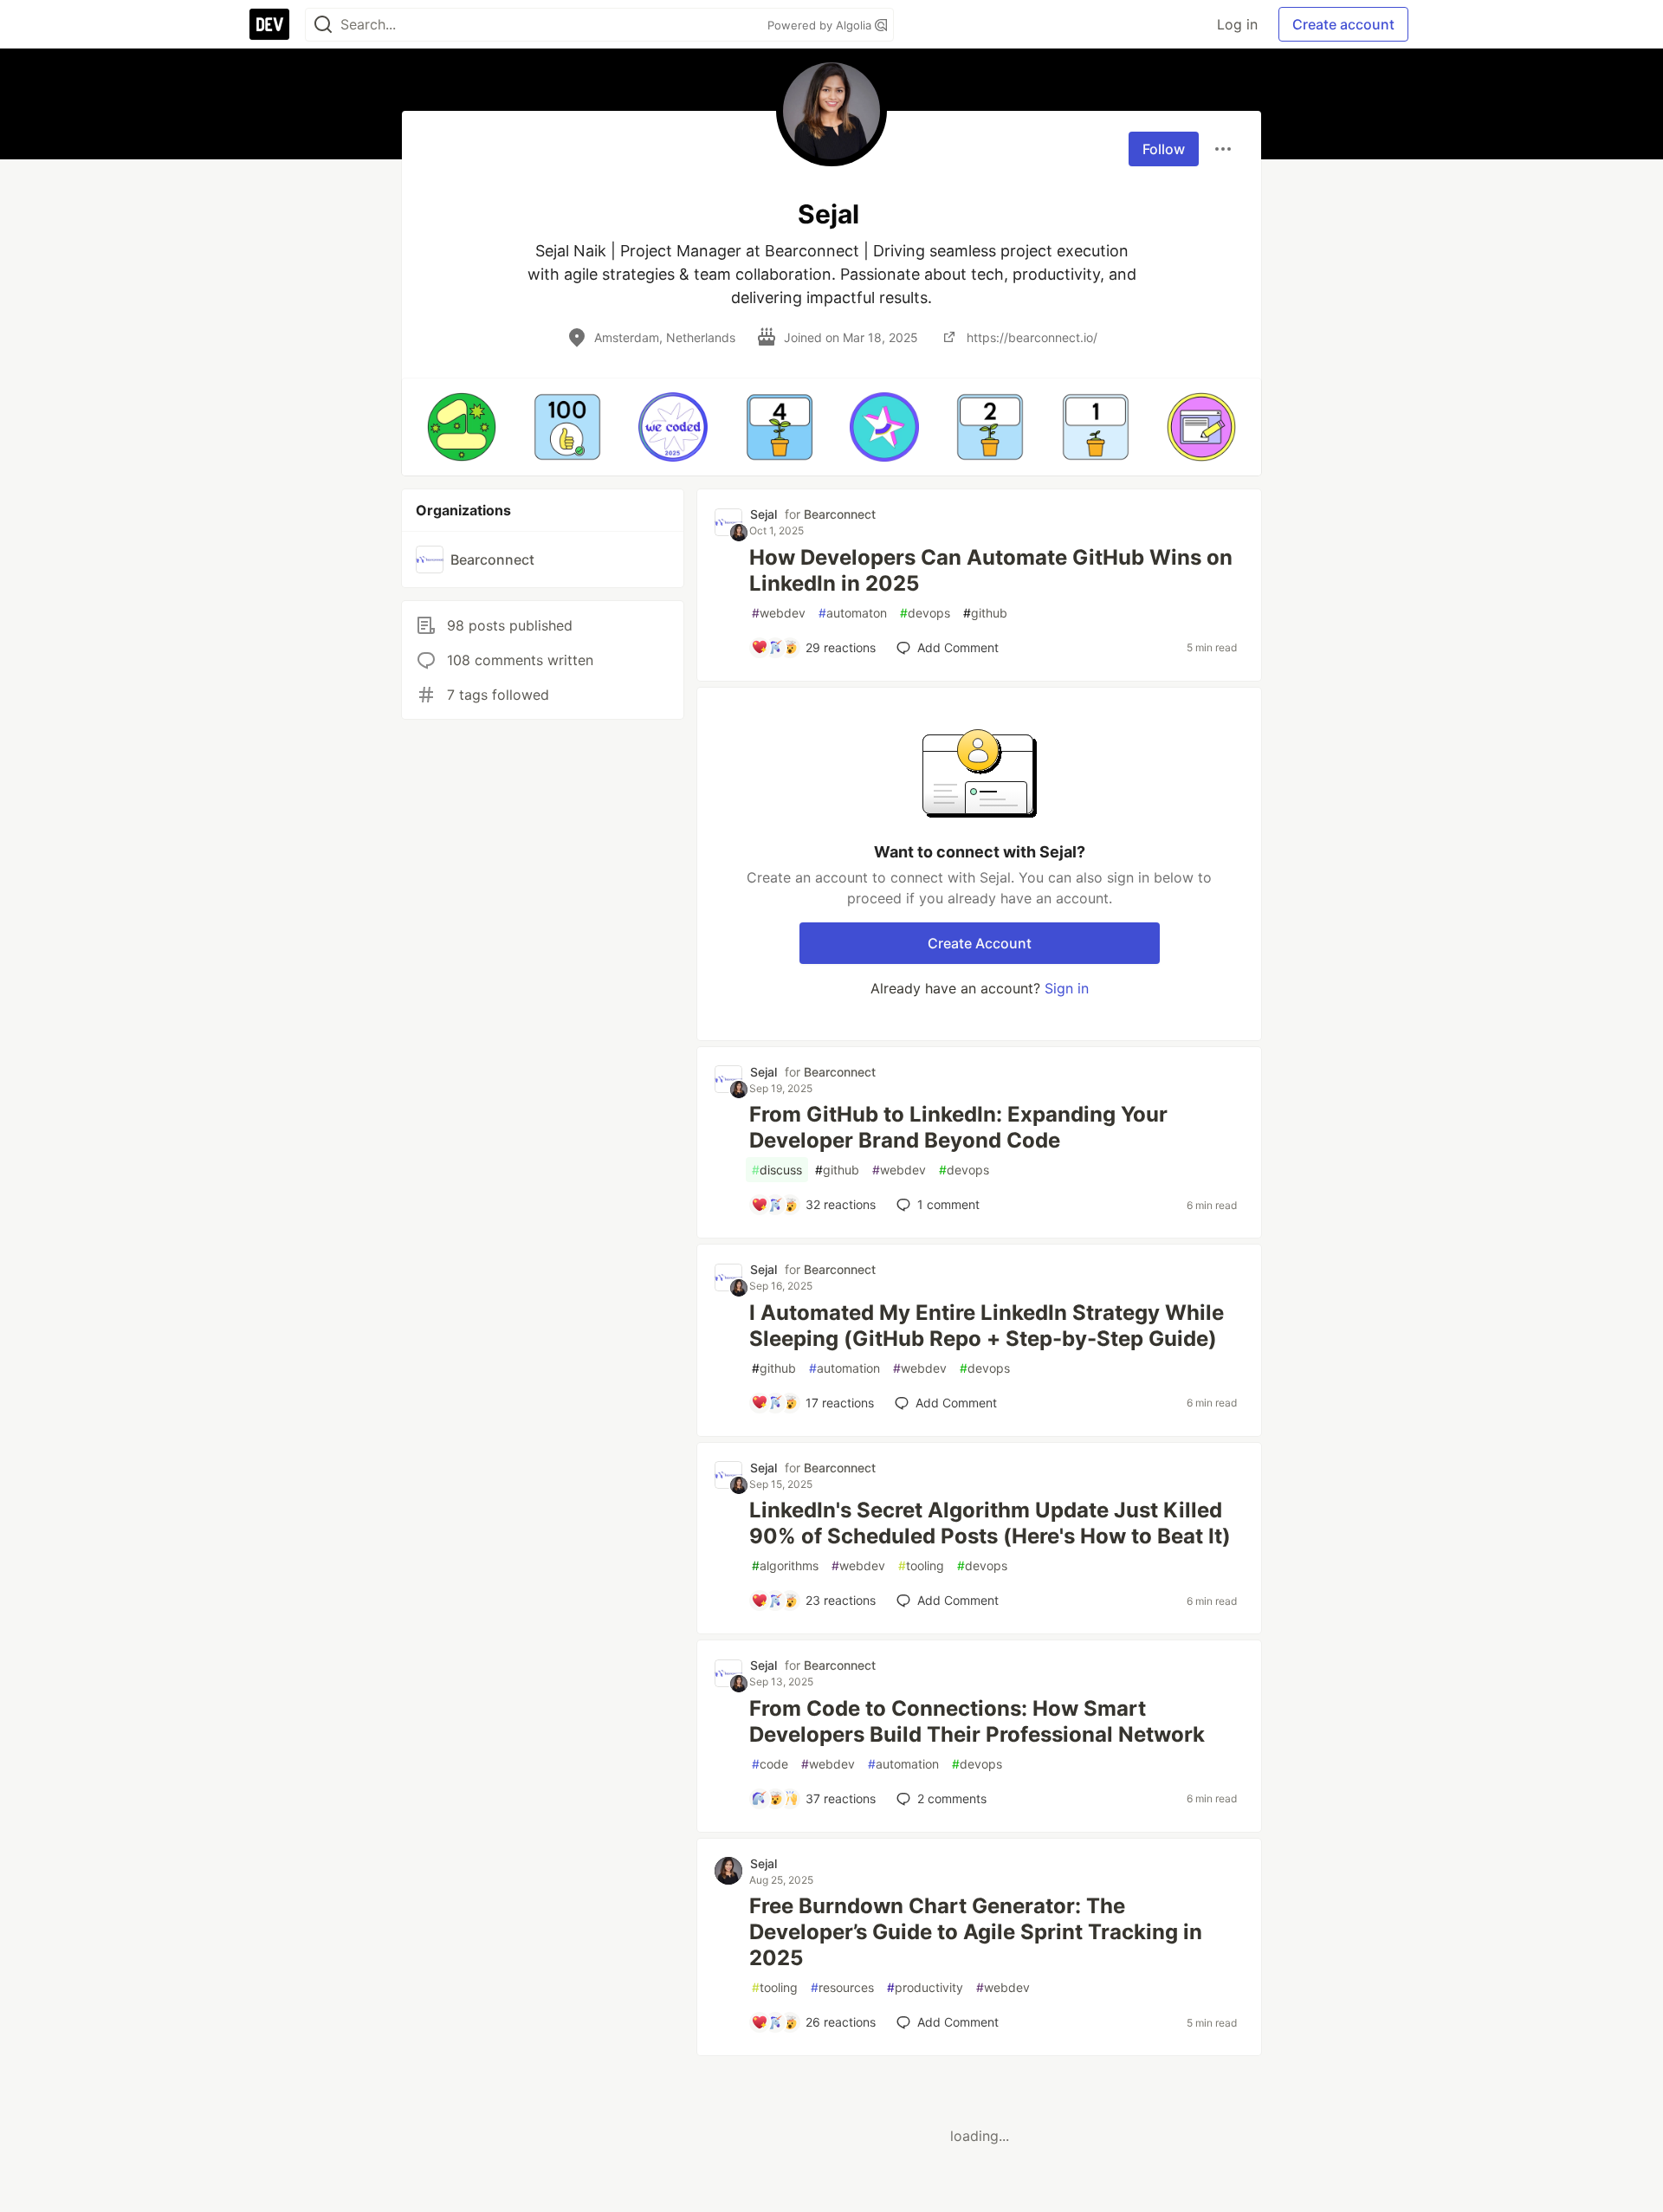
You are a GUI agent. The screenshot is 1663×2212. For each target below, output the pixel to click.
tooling (921, 1565)
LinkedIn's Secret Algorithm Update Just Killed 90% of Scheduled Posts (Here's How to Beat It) (990, 1523)
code (770, 1764)
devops (925, 613)
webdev (779, 613)
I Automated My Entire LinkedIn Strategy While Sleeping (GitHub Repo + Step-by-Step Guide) (987, 1326)
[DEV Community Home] (269, 24)
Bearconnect (840, 514)
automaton (853, 613)
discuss (777, 1170)
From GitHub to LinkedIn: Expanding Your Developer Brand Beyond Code (958, 1127)
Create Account (980, 943)
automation (844, 1368)
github (985, 613)
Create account (1343, 24)
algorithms (785, 1565)
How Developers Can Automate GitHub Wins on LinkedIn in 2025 (991, 570)
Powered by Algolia (821, 25)
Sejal (764, 514)
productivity (925, 1987)
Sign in (1067, 988)
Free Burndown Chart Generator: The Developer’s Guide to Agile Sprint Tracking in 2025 (976, 1932)
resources (842, 1987)
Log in (1237, 24)
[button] (462, 427)
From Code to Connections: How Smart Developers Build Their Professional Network (977, 1721)
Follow (1164, 149)
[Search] (323, 25)
